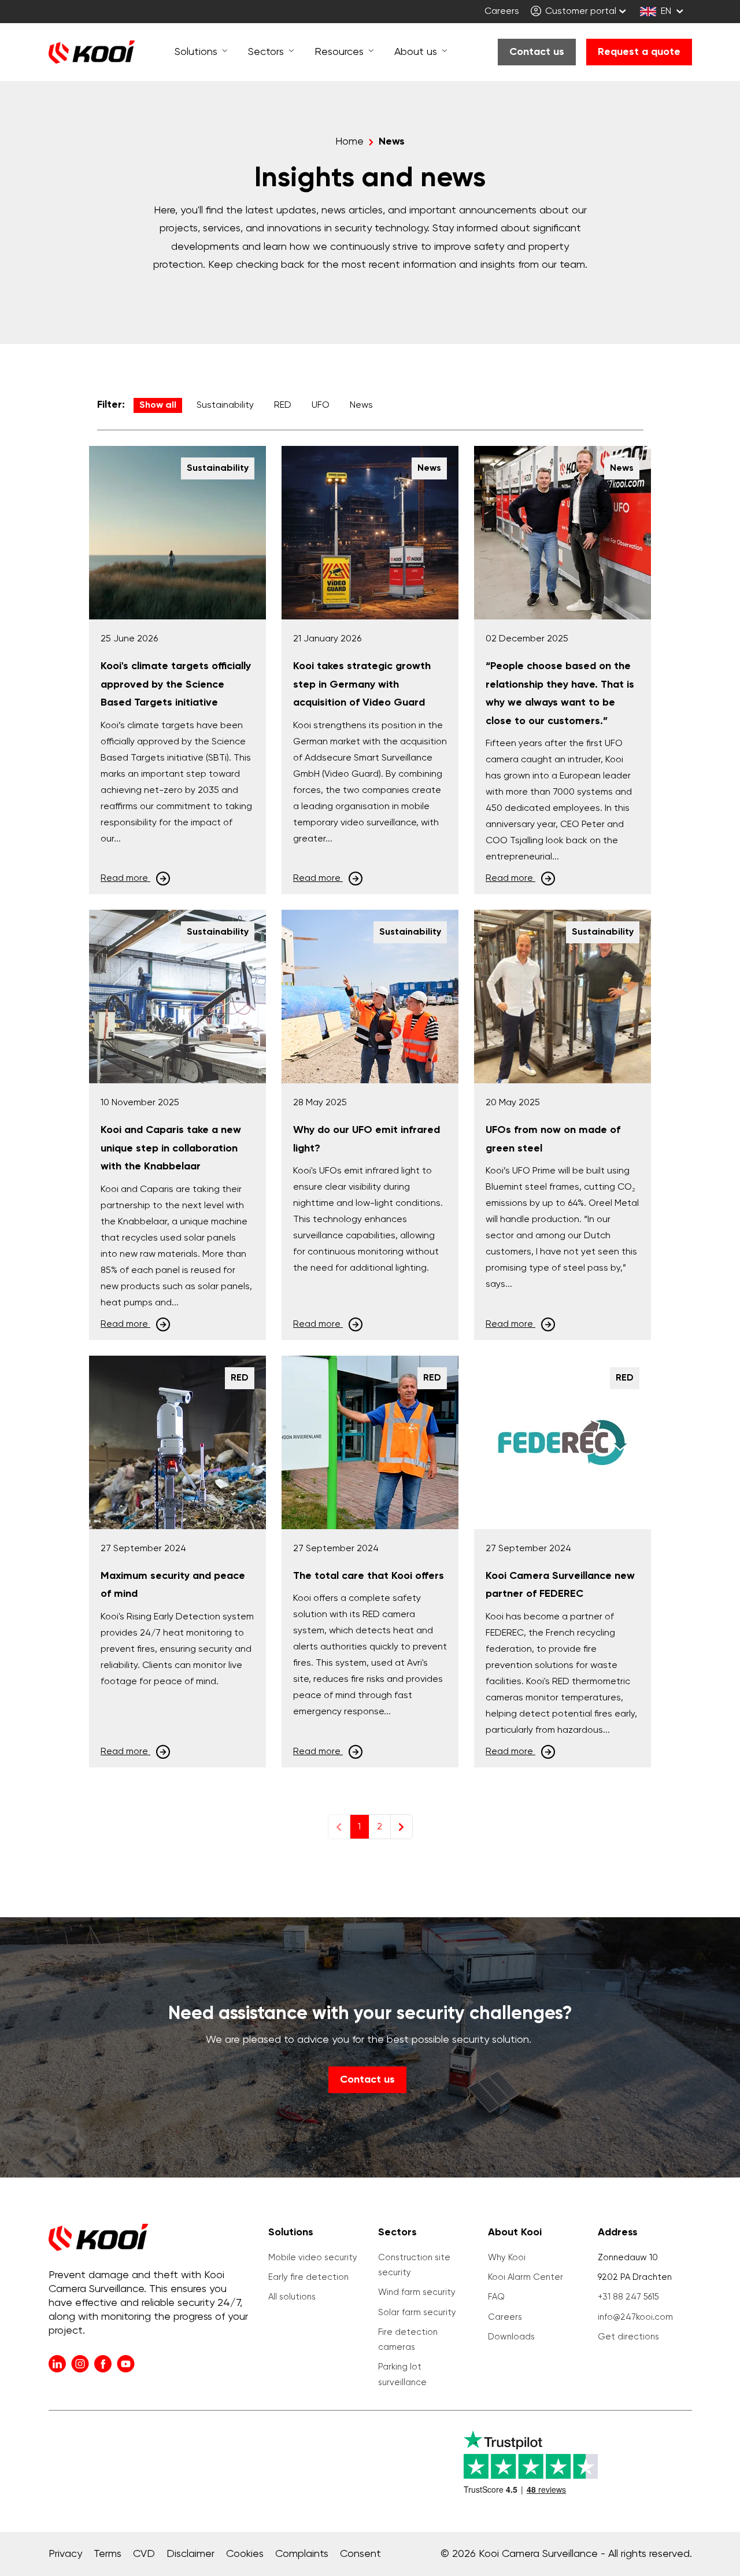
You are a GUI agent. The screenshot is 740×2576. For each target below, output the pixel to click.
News (361, 405)
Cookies (245, 2554)
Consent (360, 2554)
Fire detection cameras (408, 2340)
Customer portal (580, 12)
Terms (108, 2554)
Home (349, 142)
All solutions (292, 2297)
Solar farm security (417, 2313)
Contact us (537, 52)
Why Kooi (507, 2258)
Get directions (628, 2337)
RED (283, 405)
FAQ (496, 2297)
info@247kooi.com (635, 2317)
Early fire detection (308, 2277)
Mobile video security (313, 2258)
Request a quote (639, 52)
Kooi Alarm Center (526, 2277)
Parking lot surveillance (402, 2374)
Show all (158, 405)
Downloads (511, 2337)
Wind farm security (417, 2292)
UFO (321, 405)
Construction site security (414, 2265)
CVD (144, 2554)
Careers (502, 12)
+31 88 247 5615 (628, 2297)
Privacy (65, 2554)
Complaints (302, 2554)
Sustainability (225, 405)
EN (666, 12)
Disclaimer (190, 2554)
